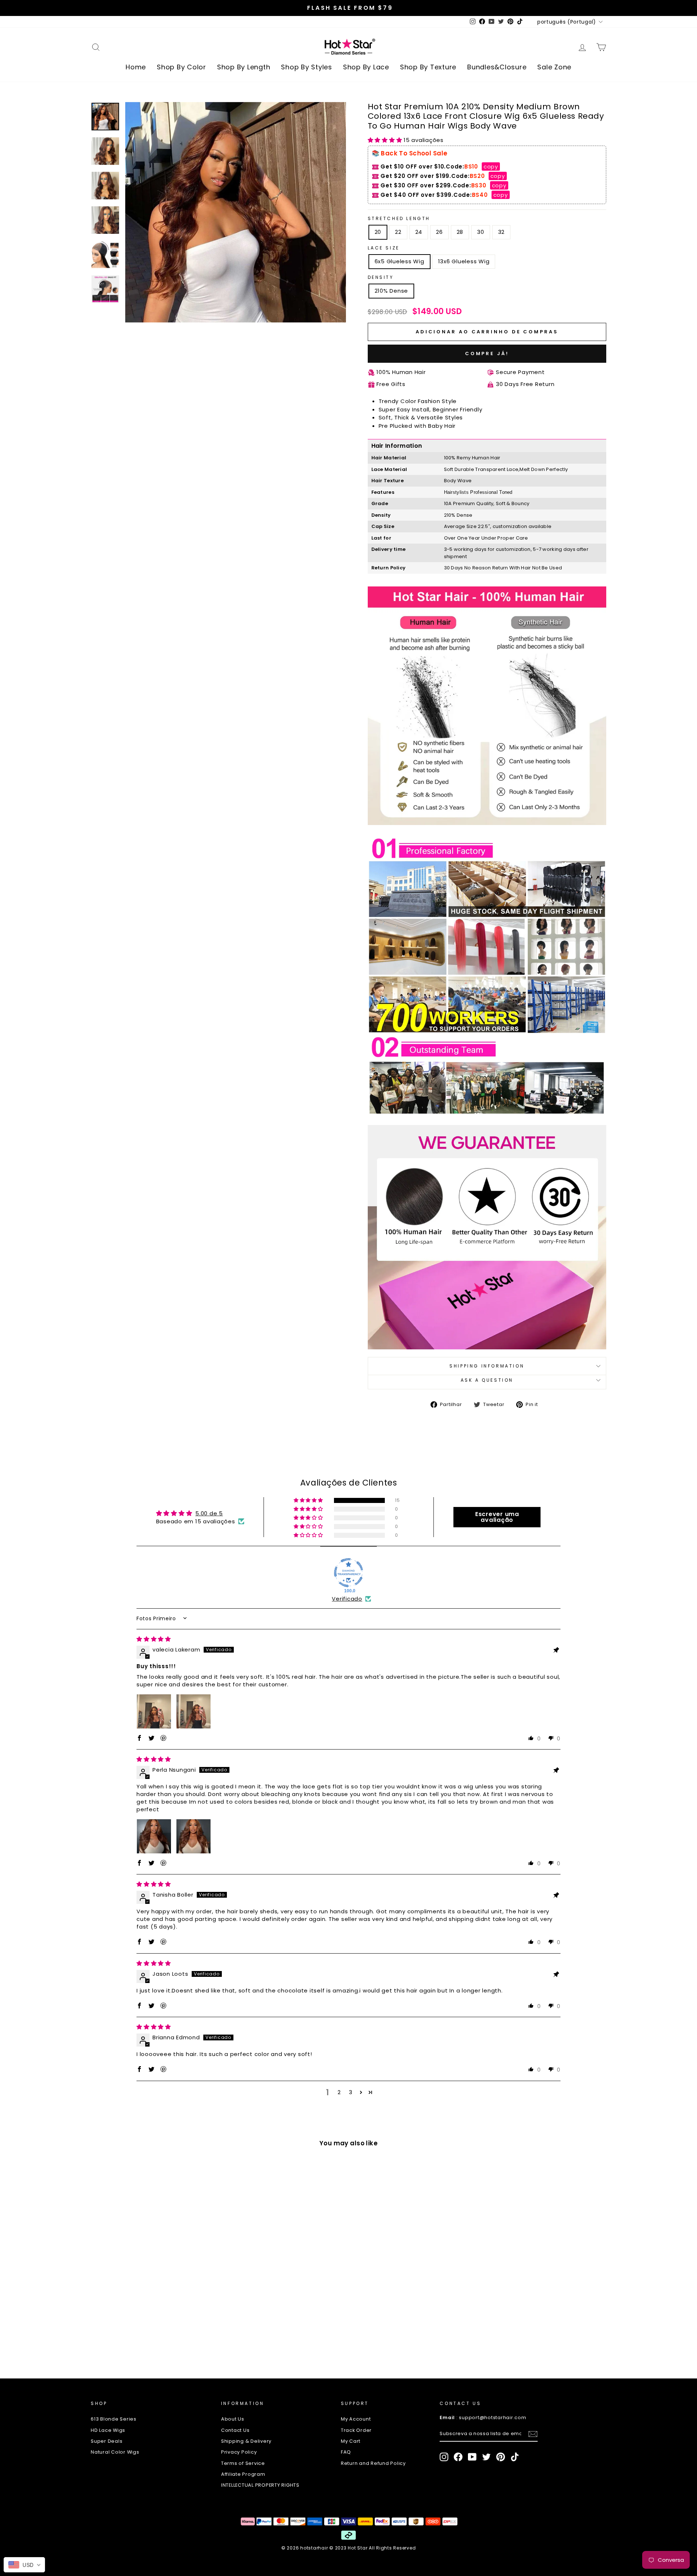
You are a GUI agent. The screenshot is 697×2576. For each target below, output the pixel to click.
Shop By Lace (366, 67)
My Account (356, 2419)
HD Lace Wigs (108, 2430)
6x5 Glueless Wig (400, 261)
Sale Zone (554, 67)
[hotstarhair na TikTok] (515, 2457)
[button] (386, 140)
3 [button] (351, 2092)
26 (439, 232)
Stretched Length (399, 218)
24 (419, 232)
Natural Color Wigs (115, 2452)
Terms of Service (243, 2463)
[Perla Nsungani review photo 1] (154, 1836)
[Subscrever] (533, 2434)
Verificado (347, 1599)
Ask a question (487, 1380)
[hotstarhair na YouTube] (472, 2457)
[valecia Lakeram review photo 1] (154, 1711)
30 (481, 232)
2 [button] (339, 2092)
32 (502, 232)
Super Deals (107, 2441)
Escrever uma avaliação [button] (497, 1517)
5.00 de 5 (209, 1513)
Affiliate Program (243, 2474)
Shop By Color (182, 67)
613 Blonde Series (114, 2419)
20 (378, 232)
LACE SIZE (384, 248)
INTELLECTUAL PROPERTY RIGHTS (260, 2485)
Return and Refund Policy (373, 2463)
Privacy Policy (239, 2452)
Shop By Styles (307, 67)
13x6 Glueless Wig (464, 261)
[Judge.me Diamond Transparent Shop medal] (348, 1573)
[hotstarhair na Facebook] (458, 2457)
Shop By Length (244, 67)
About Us (233, 2419)
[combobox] (24, 2565)
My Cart (351, 2441)
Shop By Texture (428, 67)
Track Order (356, 2430)
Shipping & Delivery (246, 2441)
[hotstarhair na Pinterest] (501, 2457)
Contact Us (235, 2430)
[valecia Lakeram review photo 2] (193, 1711)
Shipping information (487, 1366)
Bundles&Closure (497, 67)
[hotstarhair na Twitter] (486, 2457)
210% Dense (392, 291)
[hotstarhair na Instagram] (444, 2457)
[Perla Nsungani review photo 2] (193, 1836)
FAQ (346, 2452)
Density (381, 277)
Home (136, 67)
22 (398, 232)
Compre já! (487, 354)
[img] (154, 1639)
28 (460, 232)
